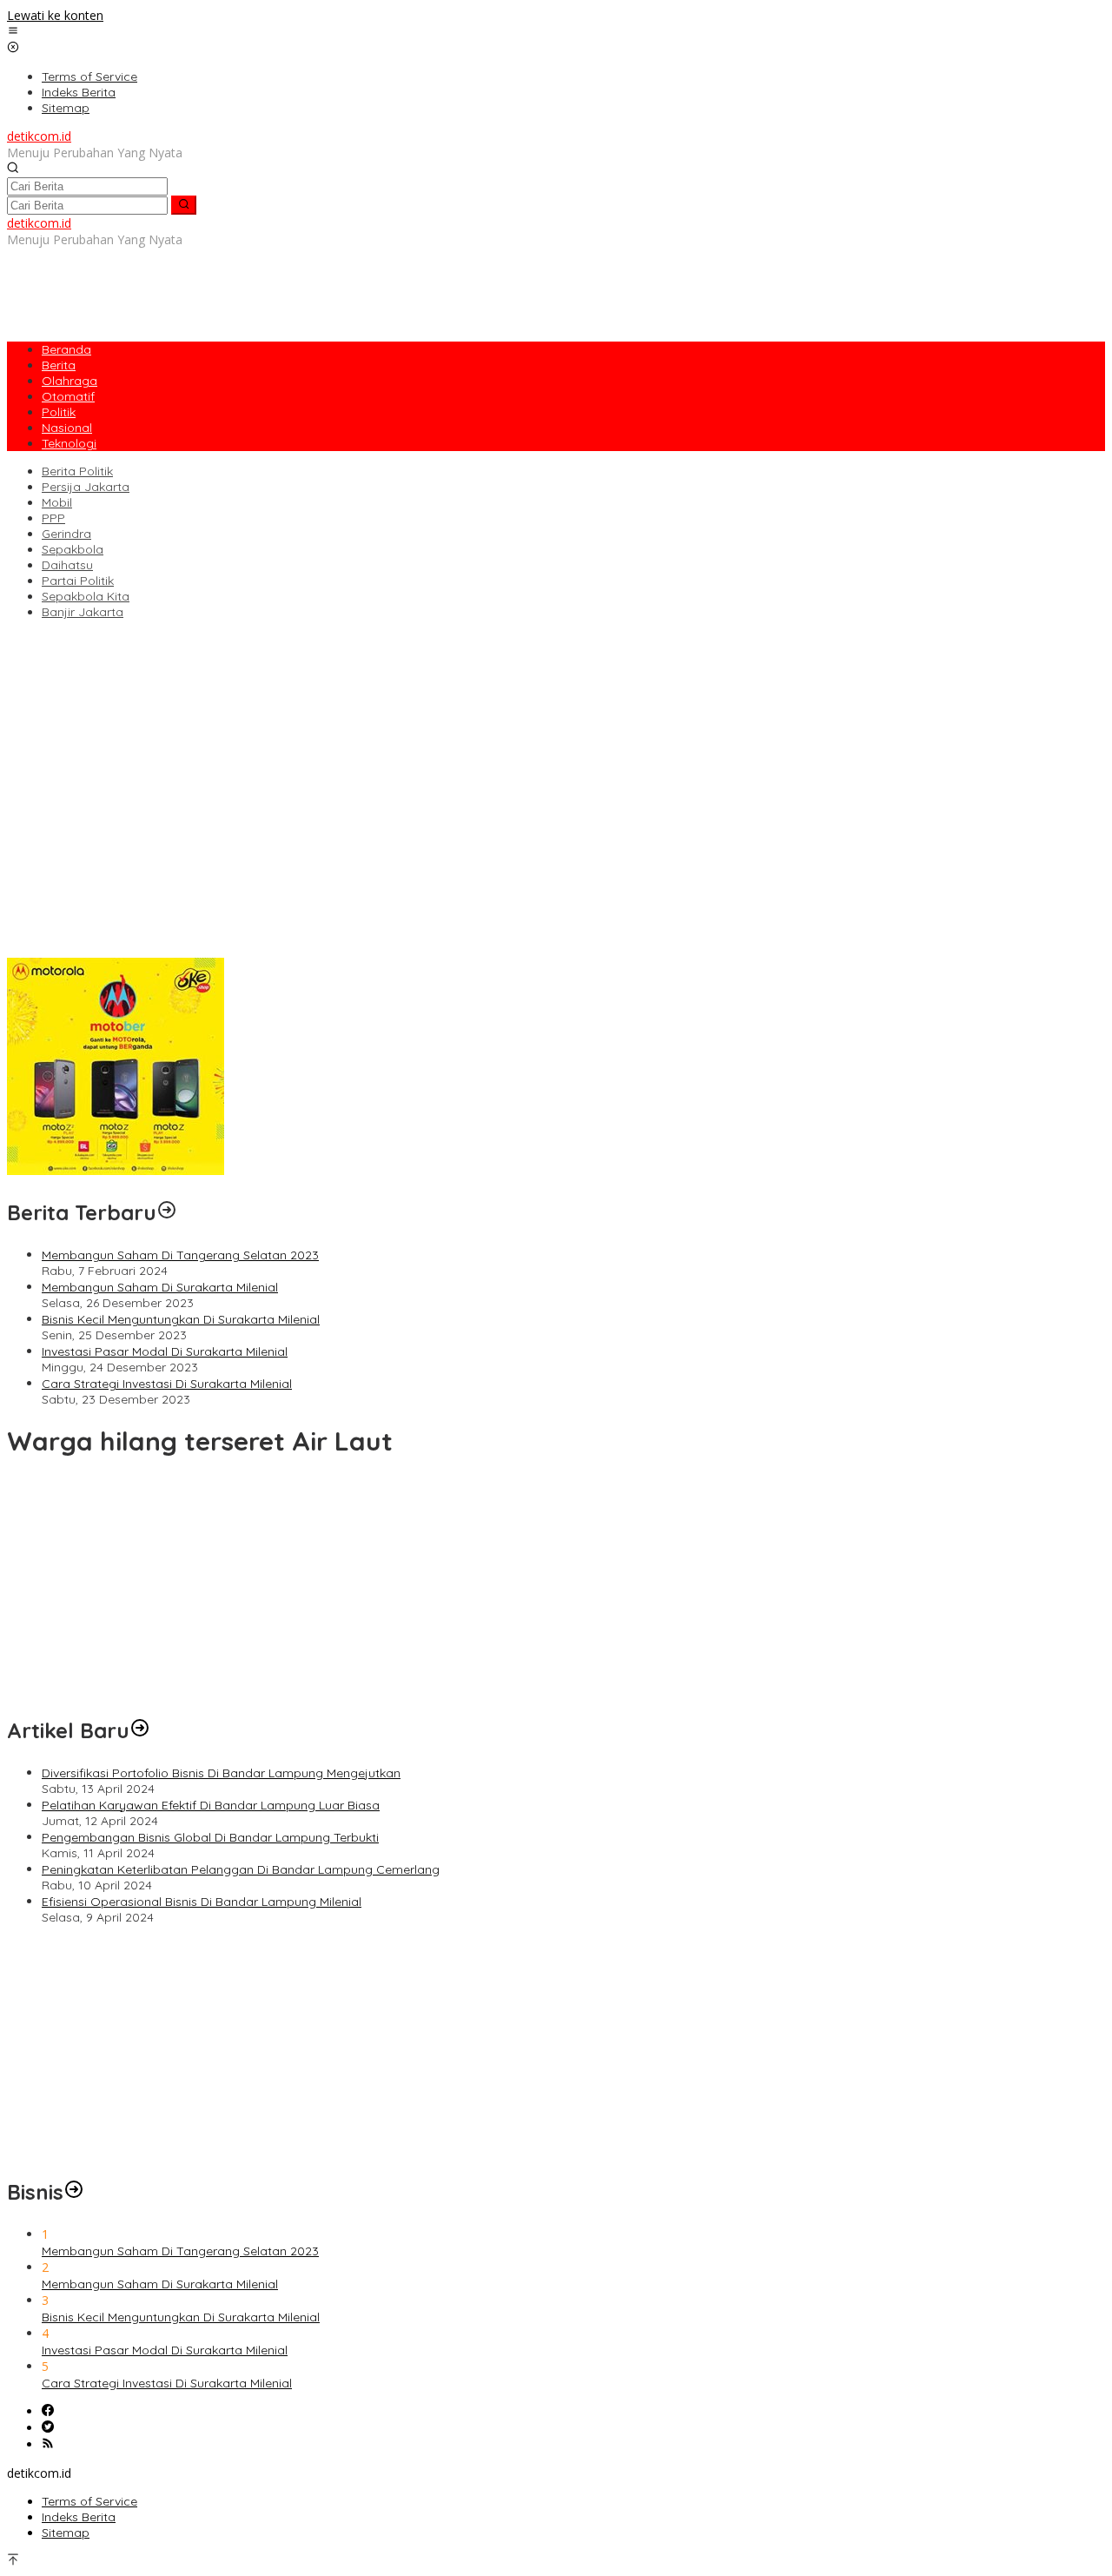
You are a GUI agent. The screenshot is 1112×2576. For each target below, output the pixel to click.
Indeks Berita (79, 2517)
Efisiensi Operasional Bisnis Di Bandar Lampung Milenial (167, 950)
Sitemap (66, 2533)
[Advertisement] (323, 287)
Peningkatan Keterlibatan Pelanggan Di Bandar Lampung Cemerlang (206, 933)
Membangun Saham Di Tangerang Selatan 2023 (180, 1255)
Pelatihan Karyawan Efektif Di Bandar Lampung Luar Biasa (176, 900)
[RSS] (48, 2444)
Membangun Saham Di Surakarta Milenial (160, 1287)
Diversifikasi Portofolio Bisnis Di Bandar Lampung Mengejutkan (186, 884)
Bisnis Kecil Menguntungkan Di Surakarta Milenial (181, 1319)
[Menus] (13, 32)
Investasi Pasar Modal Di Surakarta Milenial (165, 1351)
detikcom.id (39, 136)
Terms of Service (89, 2501)
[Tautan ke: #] (140, 1730)
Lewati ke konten (55, 15)
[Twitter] (48, 2428)
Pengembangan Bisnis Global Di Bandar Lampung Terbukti (175, 917)
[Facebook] (48, 2411)
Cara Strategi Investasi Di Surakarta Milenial (167, 1384)
